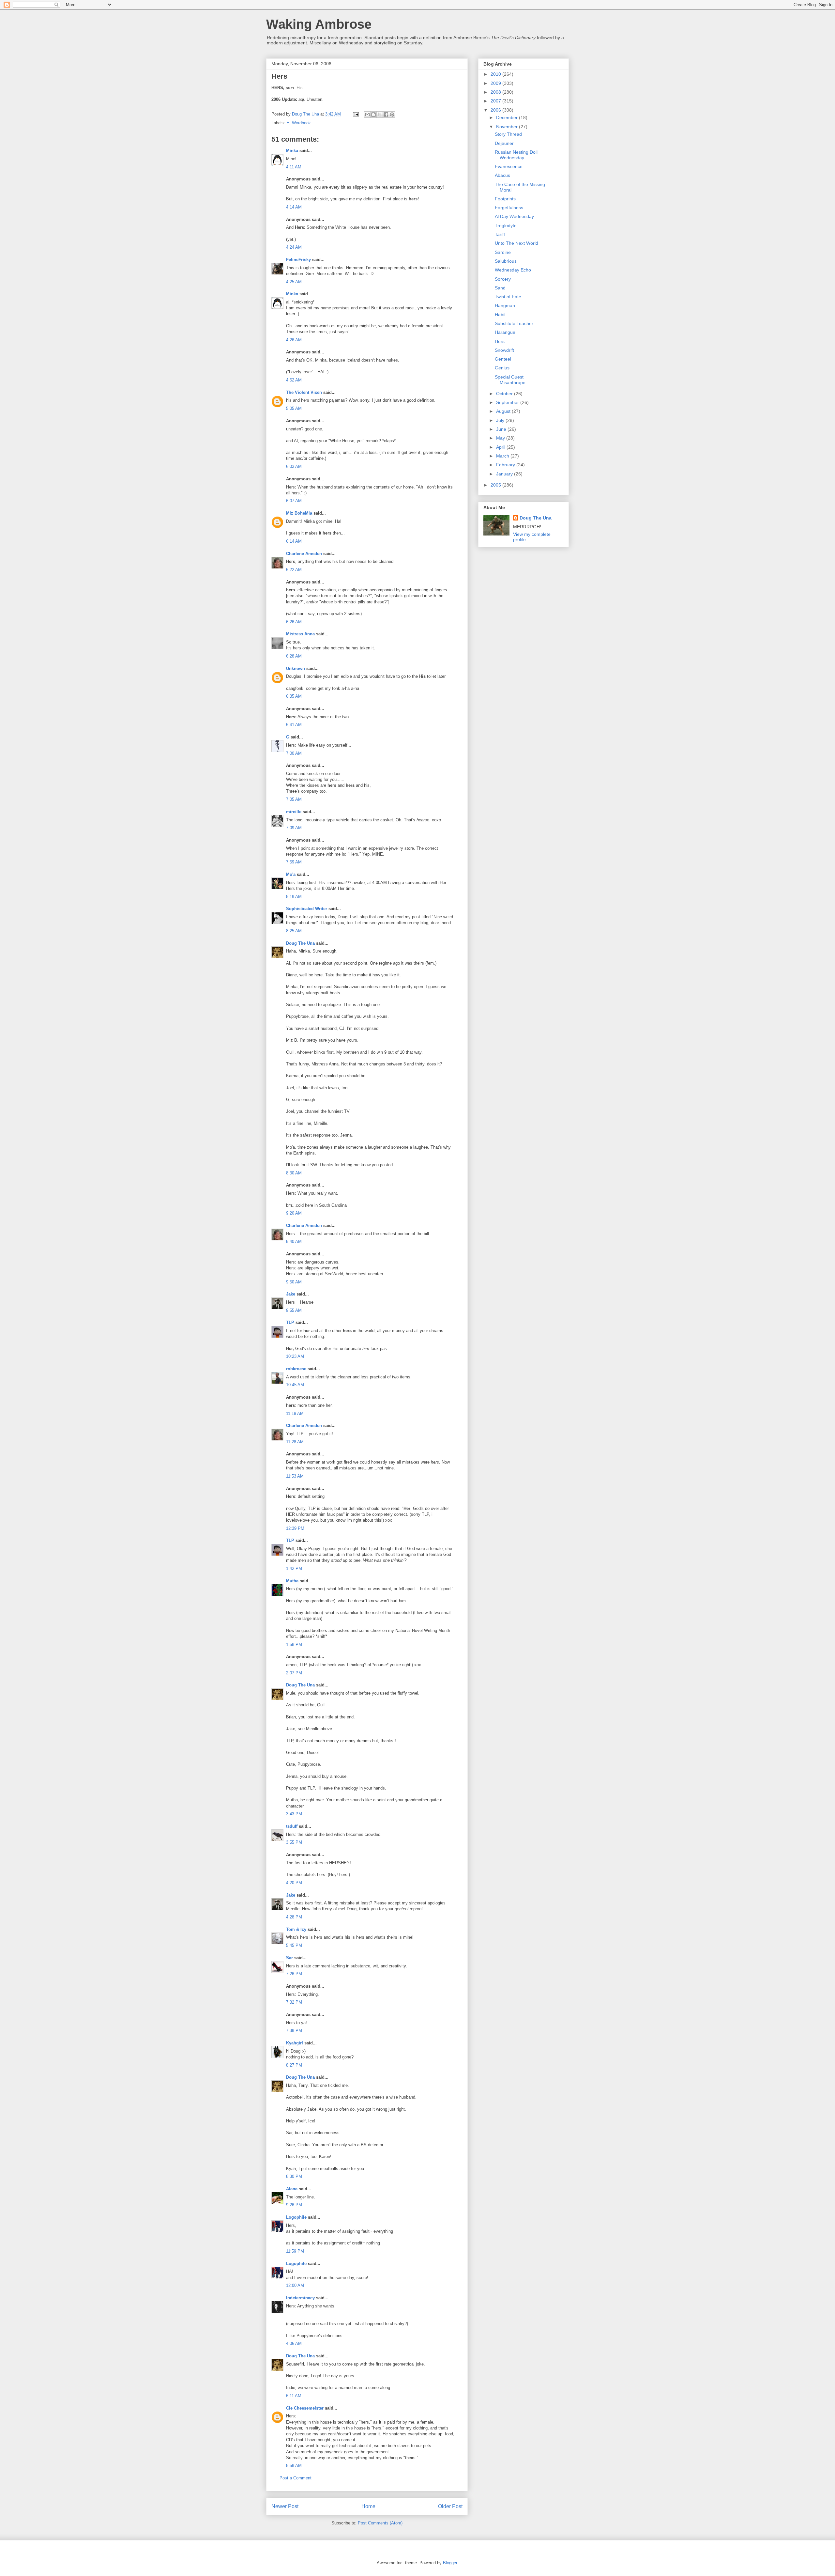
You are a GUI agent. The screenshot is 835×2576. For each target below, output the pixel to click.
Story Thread (508, 134)
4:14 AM (294, 207)
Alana (292, 2189)
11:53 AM (295, 1476)
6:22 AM (294, 570)
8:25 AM (294, 931)
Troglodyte (506, 225)
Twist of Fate (508, 297)
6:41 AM (294, 725)
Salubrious (506, 261)
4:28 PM (294, 1917)
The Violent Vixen (304, 392)
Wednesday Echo (513, 270)
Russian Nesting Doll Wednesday (516, 155)
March (503, 456)
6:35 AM (294, 696)
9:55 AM (294, 1310)
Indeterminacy (300, 2298)
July (501, 420)
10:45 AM (295, 1385)
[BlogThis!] (373, 115)
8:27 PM (294, 2065)
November (508, 127)
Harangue (505, 332)
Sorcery (503, 279)
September (508, 402)
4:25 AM (294, 282)
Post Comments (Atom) (380, 2523)
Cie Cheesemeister (305, 2408)
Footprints (505, 199)
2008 (496, 92)
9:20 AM (294, 1213)
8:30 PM (294, 2176)
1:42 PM (294, 1568)
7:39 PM (294, 2031)
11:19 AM (295, 1413)
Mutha (292, 1581)
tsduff (292, 1826)
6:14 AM (294, 541)
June (502, 429)
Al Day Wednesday (514, 216)
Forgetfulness (509, 208)
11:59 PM (295, 2251)
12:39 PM (295, 1528)
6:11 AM (294, 2396)
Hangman (505, 305)
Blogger (450, 2563)
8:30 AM (294, 1173)
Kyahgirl (295, 2043)
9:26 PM (294, 2205)
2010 (496, 74)
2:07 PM (294, 1673)
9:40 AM (294, 1241)
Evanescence (509, 166)
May (501, 438)
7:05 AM (294, 799)
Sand (500, 288)
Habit (500, 315)
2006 (496, 110)
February (506, 465)
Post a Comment (296, 2478)
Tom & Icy (296, 1929)
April (501, 447)
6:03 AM (294, 466)
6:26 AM (294, 622)
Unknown (296, 668)
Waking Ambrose (319, 24)
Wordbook (301, 123)
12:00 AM (295, 2285)
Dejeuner (504, 143)
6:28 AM (294, 656)
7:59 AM (294, 862)
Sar (289, 1958)
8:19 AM (294, 897)
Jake (291, 1294)
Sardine (503, 252)
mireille (294, 812)
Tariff (500, 234)
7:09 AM (294, 828)
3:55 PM (294, 1842)
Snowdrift (504, 350)
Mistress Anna (300, 634)
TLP (290, 1322)
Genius (502, 368)
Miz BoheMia (299, 513)
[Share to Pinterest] (392, 115)
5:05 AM (294, 408)
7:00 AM (294, 753)
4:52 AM (294, 380)
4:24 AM (294, 247)
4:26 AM (294, 340)
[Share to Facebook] (386, 115)
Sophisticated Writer (307, 909)
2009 (496, 83)
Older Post (450, 2506)
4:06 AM (294, 2343)
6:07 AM (294, 501)
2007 (496, 101)
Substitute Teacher (514, 323)
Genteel (503, 359)
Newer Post (285, 2506)
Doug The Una (300, 943)
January (505, 474)
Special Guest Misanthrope (510, 380)
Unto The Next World (516, 243)
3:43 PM (294, 1814)
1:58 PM (294, 1645)
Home (368, 2506)
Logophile (296, 2217)
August (504, 411)
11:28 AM (295, 1442)
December (508, 117)
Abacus (502, 175)
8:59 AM (294, 2466)
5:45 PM (294, 1945)
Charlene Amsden (304, 554)
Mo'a (291, 874)
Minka (292, 151)
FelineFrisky (298, 260)
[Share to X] (380, 115)
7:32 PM (294, 2002)
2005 (496, 485)
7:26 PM (294, 1974)
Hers (500, 341)
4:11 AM (294, 167)
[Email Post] (355, 114)
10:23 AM (295, 1356)
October (505, 394)
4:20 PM (294, 1883)
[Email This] (367, 115)
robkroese (296, 1369)
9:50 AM (294, 1282)
